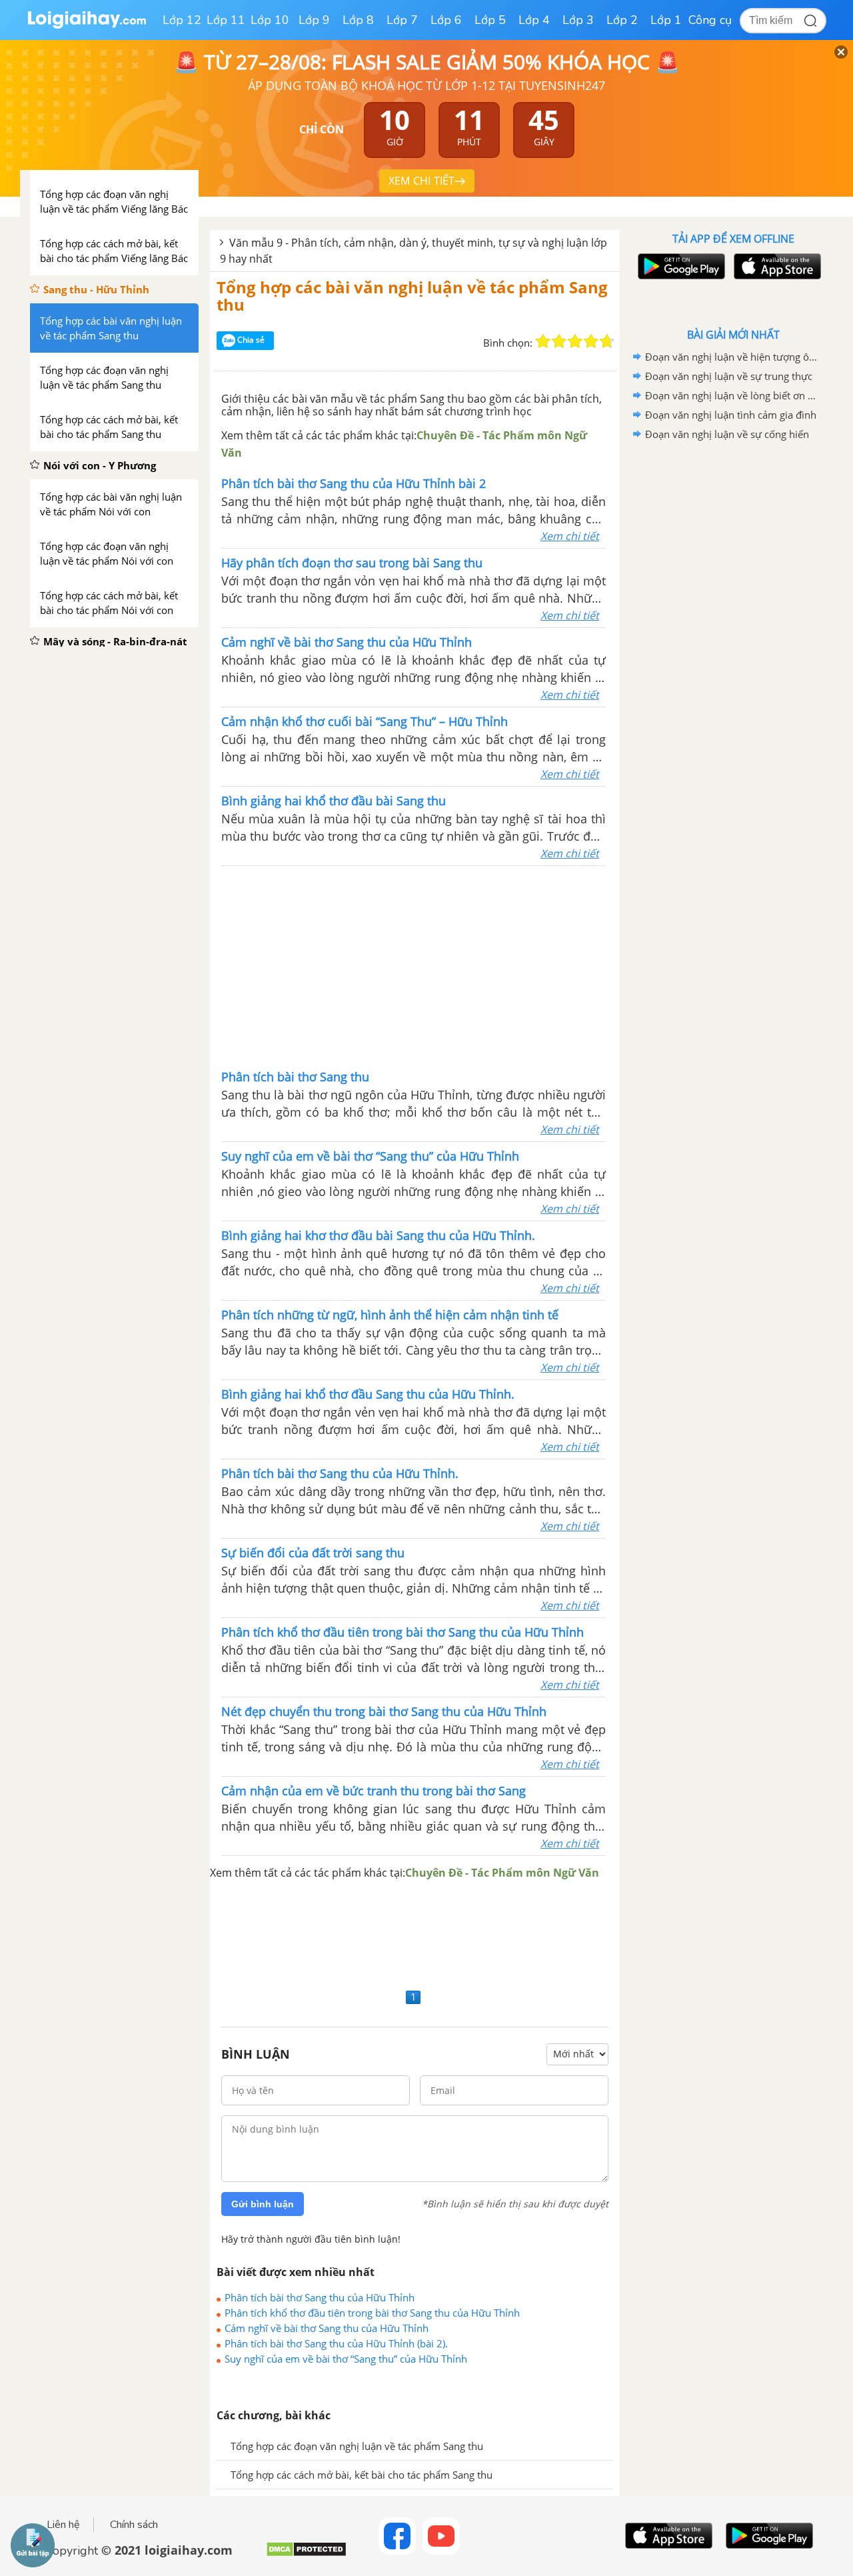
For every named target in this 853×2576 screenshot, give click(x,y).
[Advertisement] (414, 966)
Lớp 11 (226, 20)
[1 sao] (543, 341)
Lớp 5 (490, 20)
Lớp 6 (446, 20)
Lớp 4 (534, 20)
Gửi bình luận (263, 2204)
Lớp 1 (666, 20)
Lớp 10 (270, 20)
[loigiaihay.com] (87, 26)
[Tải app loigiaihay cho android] (680, 266)
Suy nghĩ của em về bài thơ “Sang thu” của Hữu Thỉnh (346, 2359)
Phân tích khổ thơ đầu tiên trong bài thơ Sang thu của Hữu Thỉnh (372, 2313)
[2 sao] (559, 341)
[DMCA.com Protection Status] (306, 2554)
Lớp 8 (358, 20)
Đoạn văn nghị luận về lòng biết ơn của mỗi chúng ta (731, 395)
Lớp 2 (622, 20)
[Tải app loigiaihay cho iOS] (776, 266)
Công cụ (710, 20)
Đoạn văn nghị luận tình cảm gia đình (731, 415)
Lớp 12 (182, 20)
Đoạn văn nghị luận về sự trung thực (729, 376)
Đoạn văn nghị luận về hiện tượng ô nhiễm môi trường (731, 357)
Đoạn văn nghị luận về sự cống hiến (727, 434)
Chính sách (134, 2525)
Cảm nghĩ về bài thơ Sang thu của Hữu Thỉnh (327, 2328)
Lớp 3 (578, 20)
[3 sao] (575, 341)
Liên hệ (63, 2525)
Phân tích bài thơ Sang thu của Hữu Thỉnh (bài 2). (336, 2343)
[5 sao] (607, 341)
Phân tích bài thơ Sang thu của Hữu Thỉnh (320, 2297)
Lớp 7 (402, 20)
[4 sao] (591, 341)
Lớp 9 (314, 20)
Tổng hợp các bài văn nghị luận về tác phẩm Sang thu (412, 296)
